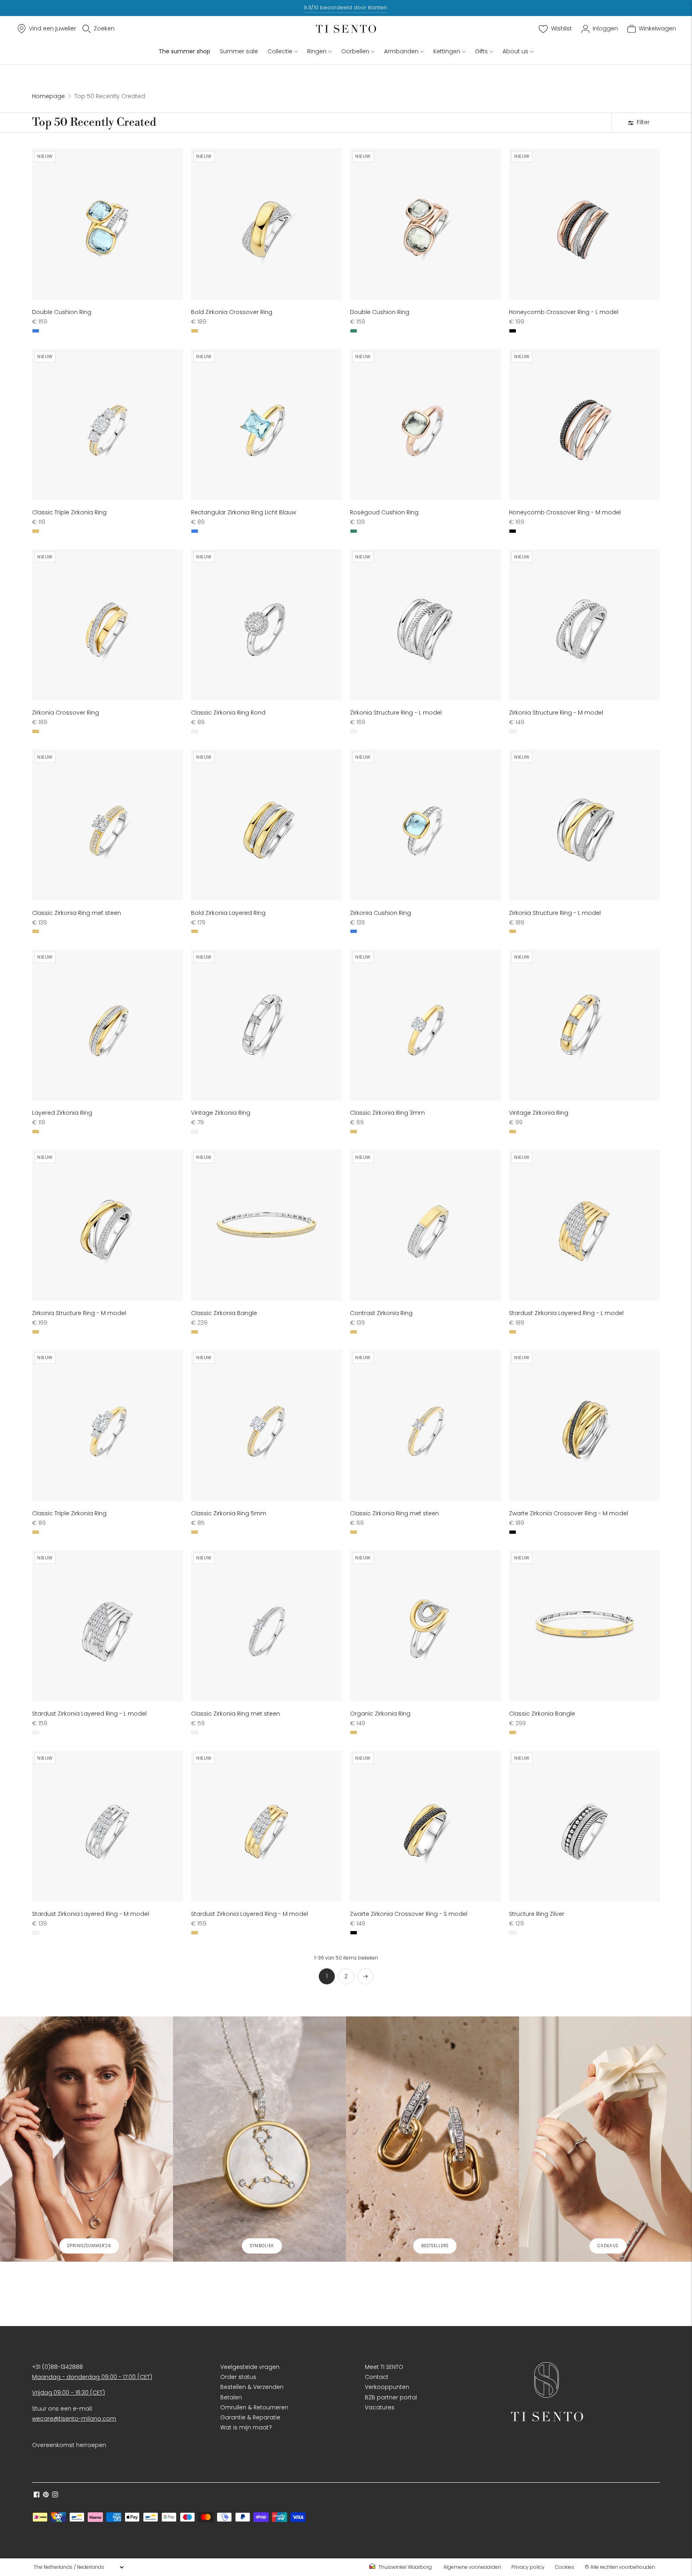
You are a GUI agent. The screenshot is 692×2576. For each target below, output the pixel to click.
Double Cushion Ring (62, 312)
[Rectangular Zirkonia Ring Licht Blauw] (267, 424)
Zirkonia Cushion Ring (380, 913)
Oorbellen (355, 51)
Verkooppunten (387, 2387)
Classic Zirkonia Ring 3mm (387, 1113)
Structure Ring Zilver (537, 1914)
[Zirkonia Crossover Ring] (108, 625)
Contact (377, 2377)
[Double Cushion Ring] (108, 224)
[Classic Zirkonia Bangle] (267, 1225)
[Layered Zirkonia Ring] (108, 1025)
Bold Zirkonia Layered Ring (228, 913)
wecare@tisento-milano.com (74, 2419)
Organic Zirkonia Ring (380, 1714)
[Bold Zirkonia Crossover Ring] (267, 224)
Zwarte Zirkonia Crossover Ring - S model (409, 1914)
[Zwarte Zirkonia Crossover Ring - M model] (584, 1425)
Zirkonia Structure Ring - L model (396, 713)
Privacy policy (528, 2567)
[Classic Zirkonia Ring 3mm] (425, 1025)
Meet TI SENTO (384, 2367)
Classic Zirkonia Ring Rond (228, 713)
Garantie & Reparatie (250, 2417)
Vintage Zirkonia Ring (221, 1113)
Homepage (48, 96)
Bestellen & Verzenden (252, 2387)
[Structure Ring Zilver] (584, 1826)
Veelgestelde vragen (250, 2367)
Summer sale (239, 51)
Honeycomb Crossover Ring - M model (565, 512)
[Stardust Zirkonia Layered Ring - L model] (584, 1225)
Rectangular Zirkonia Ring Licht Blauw (243, 512)
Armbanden (401, 51)
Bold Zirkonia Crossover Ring (232, 312)
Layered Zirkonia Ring (62, 1113)
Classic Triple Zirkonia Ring (69, 512)
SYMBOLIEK (262, 2246)
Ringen (317, 51)
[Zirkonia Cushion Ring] (425, 825)
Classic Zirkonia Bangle (224, 1313)
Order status (238, 2377)
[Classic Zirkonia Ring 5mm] (267, 1425)
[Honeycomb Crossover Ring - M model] (584, 424)
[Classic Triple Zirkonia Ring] (108, 424)
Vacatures (380, 2407)
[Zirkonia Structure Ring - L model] (425, 625)
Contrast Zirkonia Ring (381, 1313)
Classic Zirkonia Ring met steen (76, 913)
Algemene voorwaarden (472, 2567)
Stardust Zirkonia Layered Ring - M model (91, 1914)
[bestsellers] (432, 2139)
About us (515, 51)
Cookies (565, 2567)
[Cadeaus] (605, 2139)
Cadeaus (608, 2246)
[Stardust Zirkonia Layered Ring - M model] (108, 1826)
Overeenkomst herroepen (69, 2445)
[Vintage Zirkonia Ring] (267, 1025)
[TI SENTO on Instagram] (55, 2495)
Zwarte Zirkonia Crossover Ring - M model (568, 1513)
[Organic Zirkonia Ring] (425, 1626)
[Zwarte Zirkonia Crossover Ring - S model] (425, 1826)
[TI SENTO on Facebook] (37, 2495)
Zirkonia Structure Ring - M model (556, 713)
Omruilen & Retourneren (254, 2407)
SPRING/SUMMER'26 (89, 2246)
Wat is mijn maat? (246, 2427)
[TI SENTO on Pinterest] (46, 2495)
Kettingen (447, 51)
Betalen (231, 2397)
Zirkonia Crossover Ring (65, 713)
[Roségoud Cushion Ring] (425, 424)
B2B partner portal (391, 2397)
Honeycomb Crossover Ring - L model (564, 312)
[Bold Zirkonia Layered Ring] (267, 825)
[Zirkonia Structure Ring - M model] (584, 625)
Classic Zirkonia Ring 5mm (229, 1513)
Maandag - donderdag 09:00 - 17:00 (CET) (92, 2377)
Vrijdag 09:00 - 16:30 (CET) (68, 2393)
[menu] (78, 2567)
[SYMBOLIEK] (259, 2139)
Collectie (280, 51)
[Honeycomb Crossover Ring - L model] (584, 224)
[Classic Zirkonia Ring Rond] (267, 625)
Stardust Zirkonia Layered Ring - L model (566, 1313)
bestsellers (435, 2246)
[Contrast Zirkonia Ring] (425, 1225)
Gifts (481, 51)
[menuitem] (403, 2567)
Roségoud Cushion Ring (384, 512)
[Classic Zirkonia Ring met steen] (108, 825)
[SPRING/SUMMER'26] (86, 2139)
